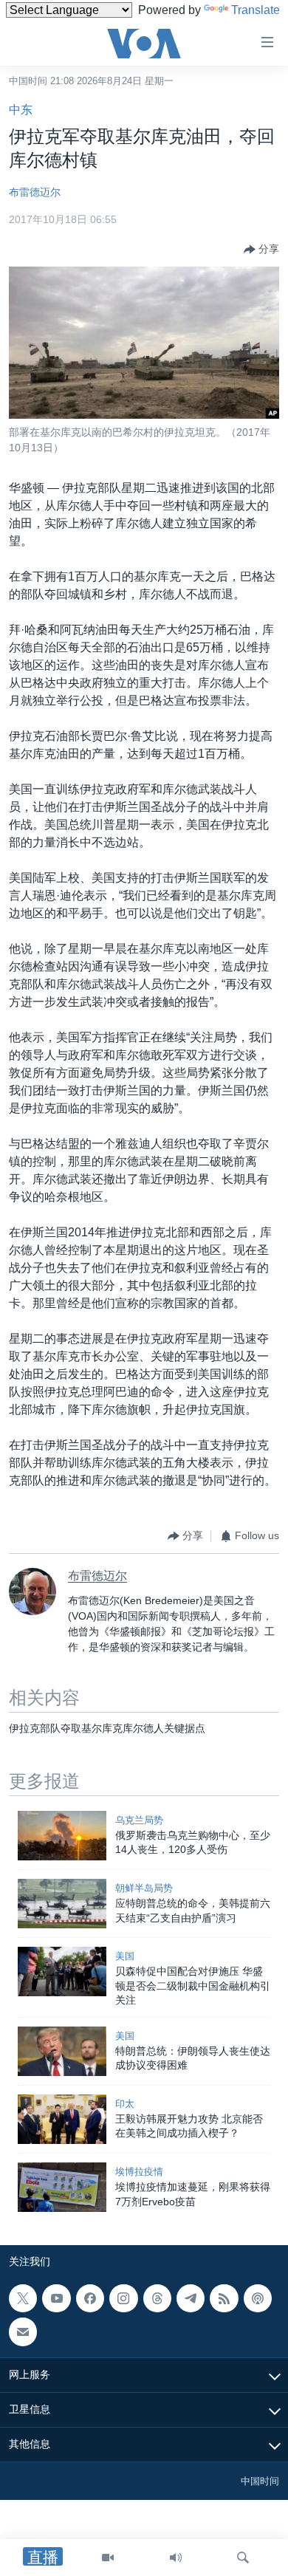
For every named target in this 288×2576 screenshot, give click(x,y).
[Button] (261, 250)
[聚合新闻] (224, 2298)
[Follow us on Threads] (157, 2298)
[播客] (258, 2298)
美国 (125, 1956)
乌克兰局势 (139, 1820)
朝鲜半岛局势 (144, 1888)
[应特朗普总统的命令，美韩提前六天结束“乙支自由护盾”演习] (62, 1904)
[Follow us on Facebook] (90, 2298)
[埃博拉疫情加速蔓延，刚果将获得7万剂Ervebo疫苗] (62, 2187)
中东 (21, 110)
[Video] (108, 2558)
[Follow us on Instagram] (123, 2298)
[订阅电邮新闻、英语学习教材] (23, 2332)
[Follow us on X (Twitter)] (23, 2298)
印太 (125, 2104)
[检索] (243, 2558)
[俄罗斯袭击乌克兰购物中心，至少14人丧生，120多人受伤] (62, 1836)
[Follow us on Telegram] (191, 2298)
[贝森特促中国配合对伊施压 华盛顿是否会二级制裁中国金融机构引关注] (62, 1972)
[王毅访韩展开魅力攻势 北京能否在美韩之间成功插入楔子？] (62, 2119)
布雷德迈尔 (35, 192)
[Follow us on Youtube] (56, 2298)
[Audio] (176, 2558)
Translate (256, 10)
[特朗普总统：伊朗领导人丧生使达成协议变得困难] (62, 2051)
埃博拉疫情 (139, 2172)
